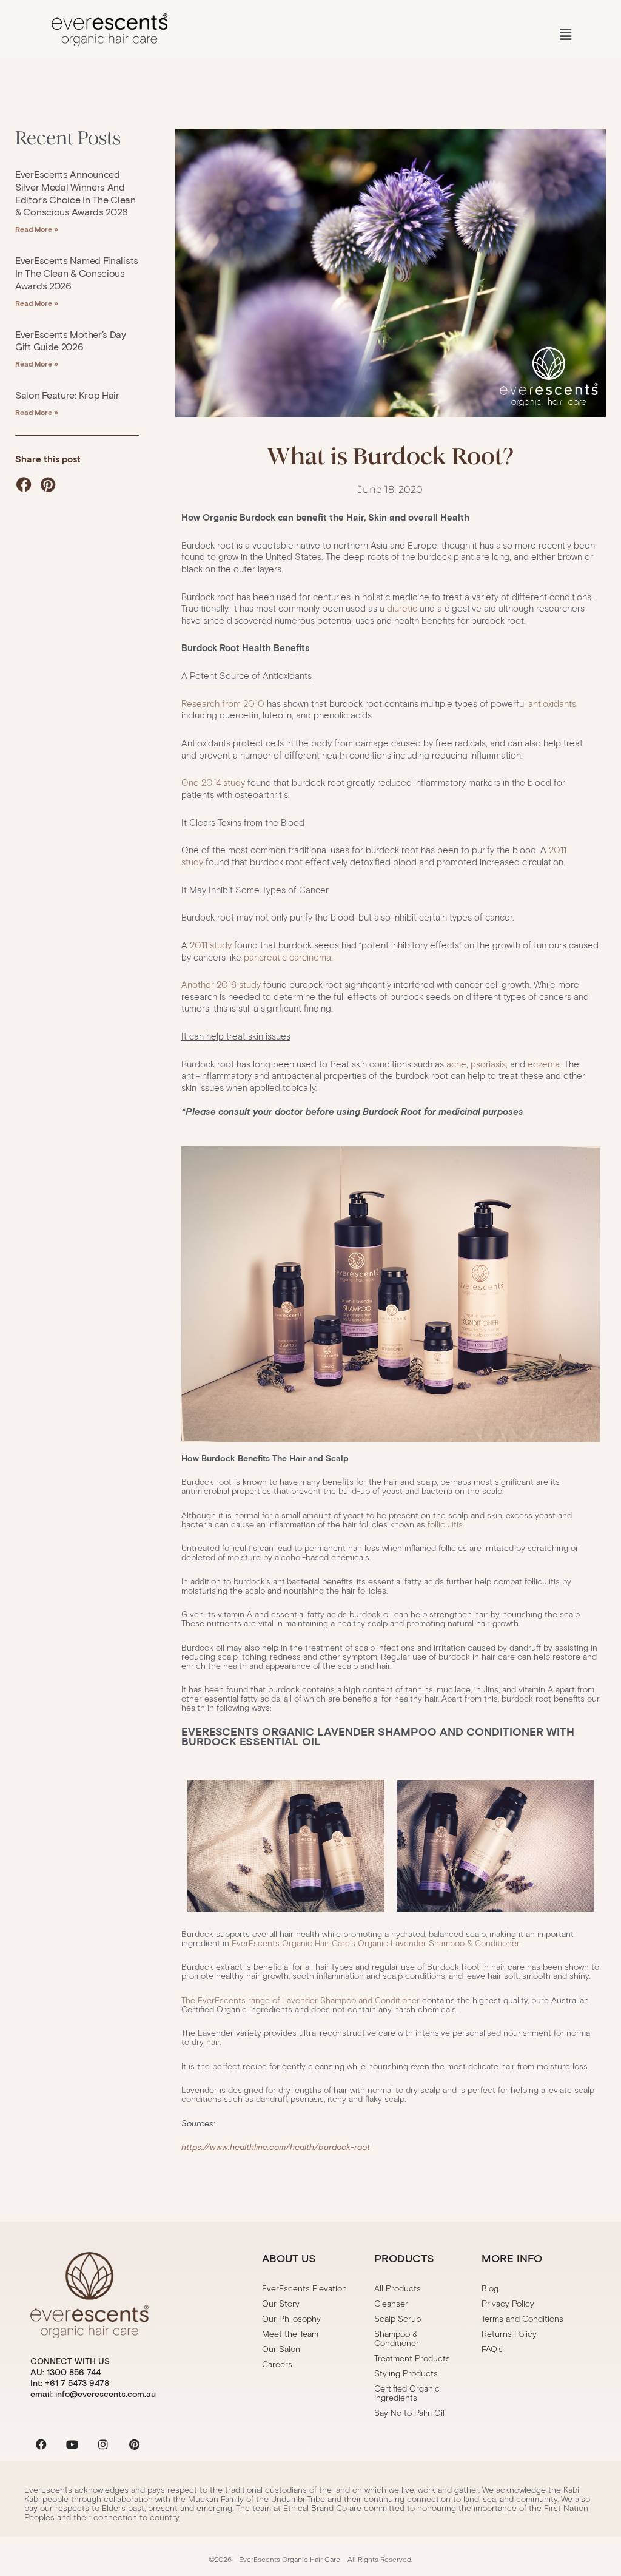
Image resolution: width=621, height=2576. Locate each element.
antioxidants (552, 704)
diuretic (403, 609)
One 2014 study (213, 783)
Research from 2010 (224, 704)
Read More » (37, 229)
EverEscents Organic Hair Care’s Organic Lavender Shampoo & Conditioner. (376, 1943)
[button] (566, 35)
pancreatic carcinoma (287, 958)
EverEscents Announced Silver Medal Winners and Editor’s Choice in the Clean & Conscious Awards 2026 (76, 193)
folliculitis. (446, 1525)
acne (456, 1064)
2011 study (211, 945)
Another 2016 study (221, 985)
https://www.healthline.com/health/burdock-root (276, 2147)
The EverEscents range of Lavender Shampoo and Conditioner (300, 2000)
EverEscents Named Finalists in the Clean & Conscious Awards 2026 (77, 273)
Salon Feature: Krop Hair (67, 395)
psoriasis (488, 1064)
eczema (544, 1064)
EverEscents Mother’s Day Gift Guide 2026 (71, 341)
